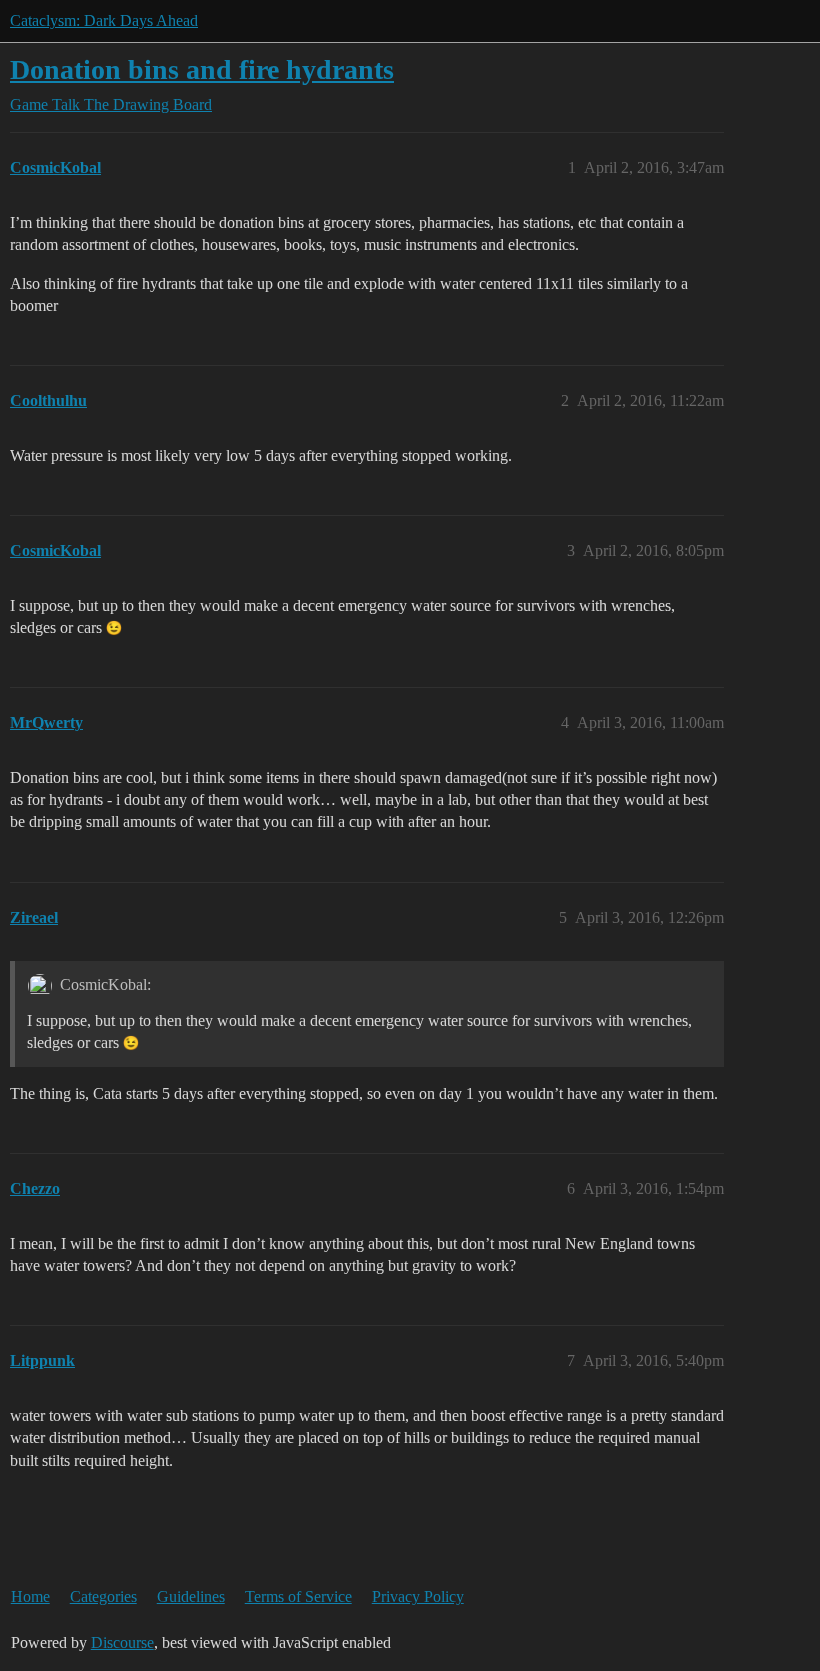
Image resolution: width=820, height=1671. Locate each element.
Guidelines (191, 1596)
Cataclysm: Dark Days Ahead (104, 20)
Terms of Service (298, 1596)
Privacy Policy (418, 1596)
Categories (103, 1596)
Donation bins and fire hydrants (202, 69)
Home (30, 1596)
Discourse (122, 1642)
